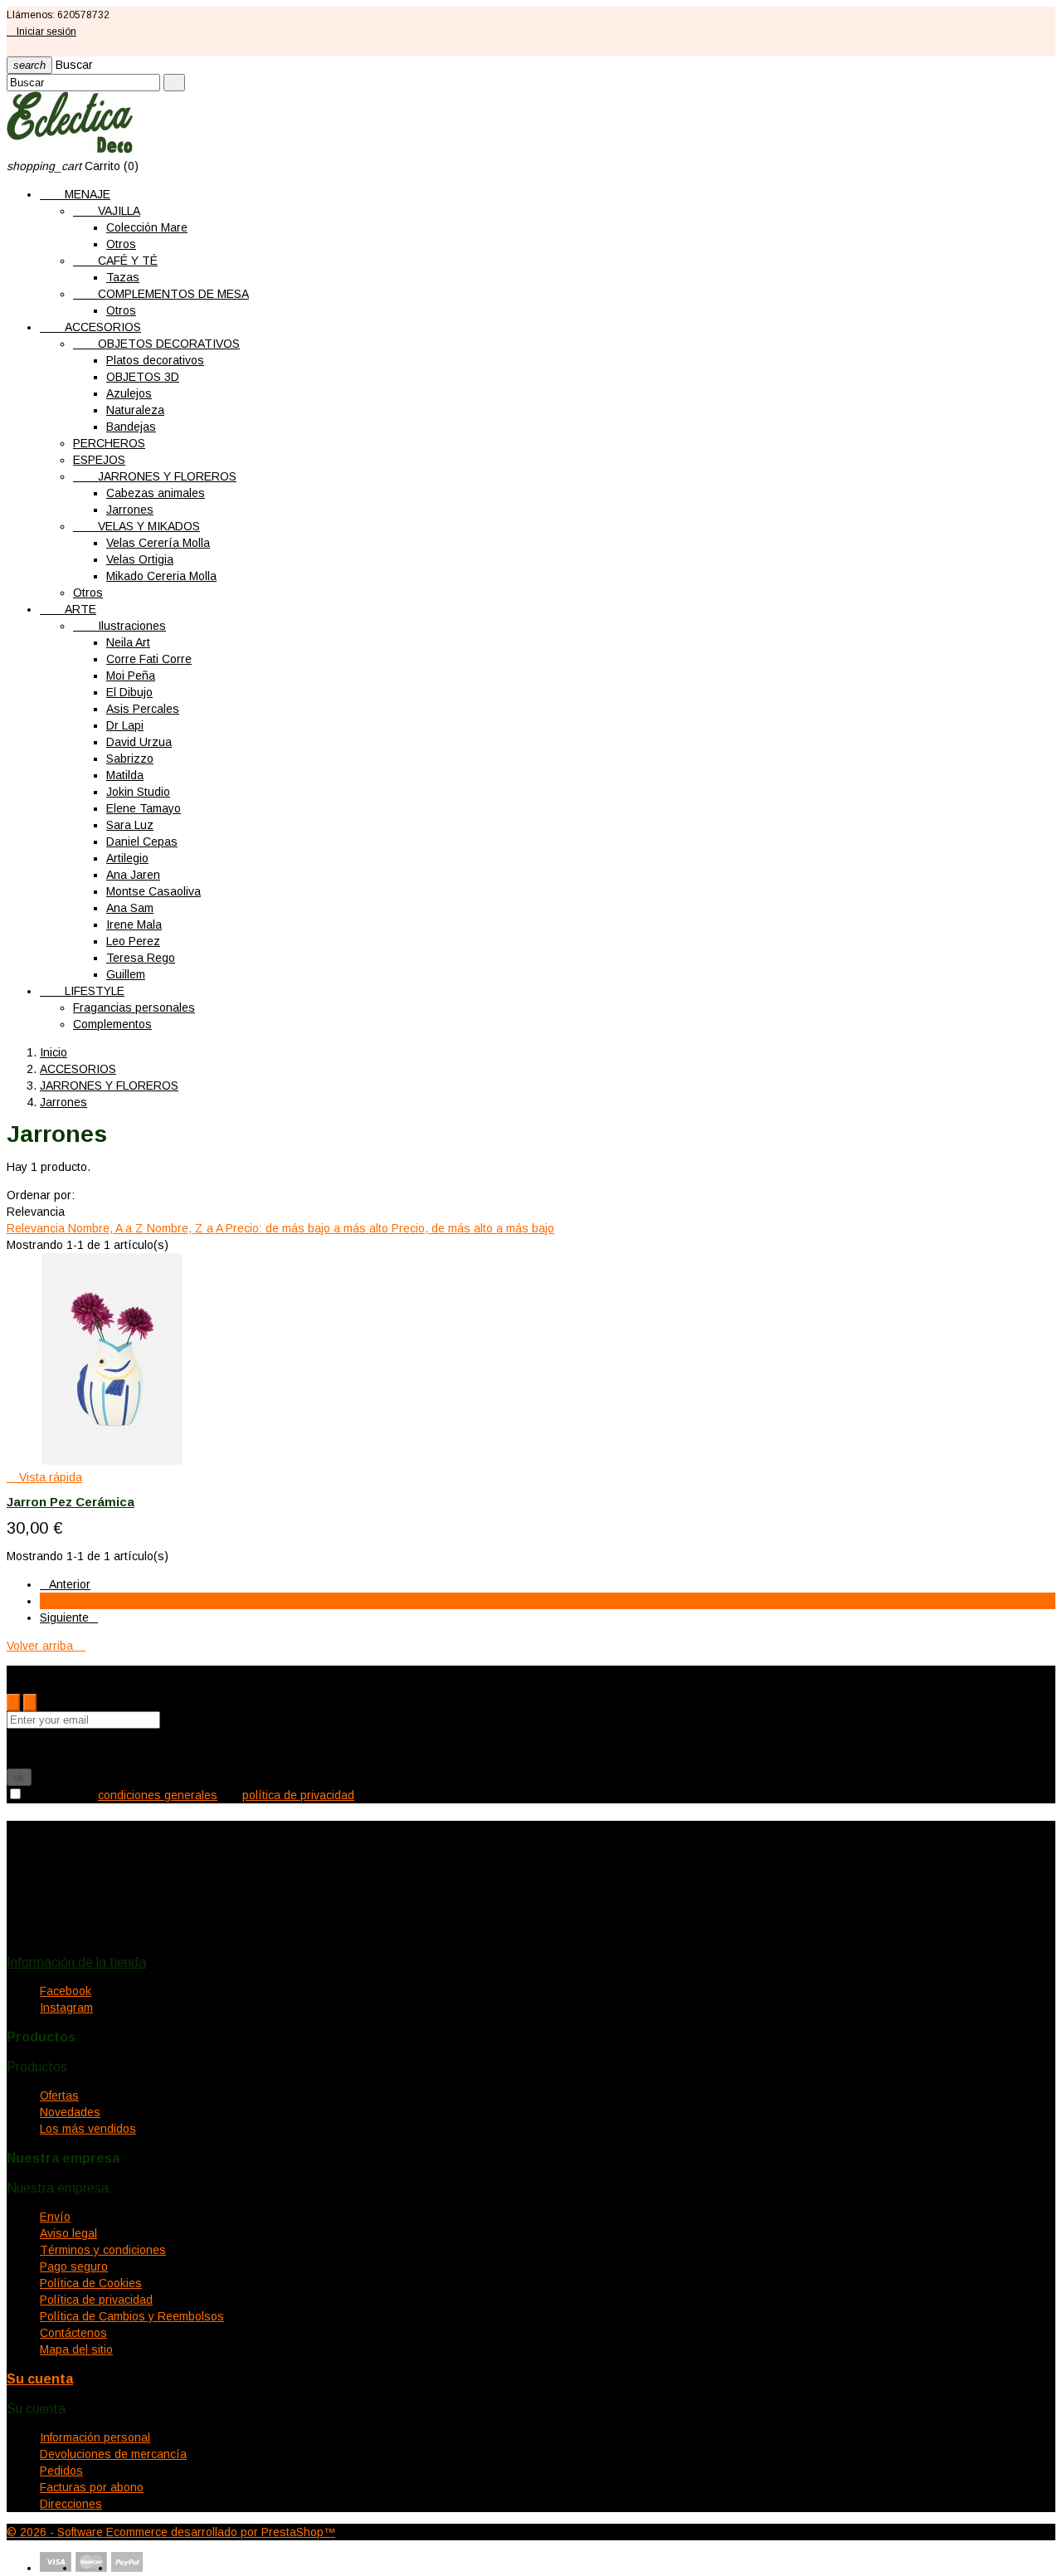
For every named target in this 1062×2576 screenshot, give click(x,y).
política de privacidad (298, 1795)
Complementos (112, 1024)
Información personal (95, 2437)
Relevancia (37, 1228)
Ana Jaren (133, 875)
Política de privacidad (96, 2300)
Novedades (70, 2112)
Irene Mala (134, 925)
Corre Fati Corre (149, 659)
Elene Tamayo (144, 808)
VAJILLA (107, 211)
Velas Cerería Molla (158, 543)
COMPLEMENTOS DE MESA (161, 294)
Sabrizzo (130, 759)
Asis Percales (143, 709)
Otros (121, 244)
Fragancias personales (134, 1007)
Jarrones (130, 510)
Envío (55, 2217)
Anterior (65, 1584)
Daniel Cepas (142, 842)
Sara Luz (130, 825)
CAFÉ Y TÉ (115, 261)
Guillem (126, 974)
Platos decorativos (155, 360)
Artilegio (127, 858)
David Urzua (139, 742)
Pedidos (61, 2471)
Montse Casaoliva (153, 891)
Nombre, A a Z (107, 1228)
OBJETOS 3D (143, 377)
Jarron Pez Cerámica (71, 1502)
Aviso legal (68, 2233)
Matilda (125, 775)
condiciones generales (158, 1795)
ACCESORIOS (90, 327)
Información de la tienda (76, 1962)
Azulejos (129, 393)
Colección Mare (147, 227)
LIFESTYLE (82, 991)
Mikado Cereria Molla (161, 576)
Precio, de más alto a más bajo (473, 1228)
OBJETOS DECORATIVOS (156, 344)
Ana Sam (130, 908)
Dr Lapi (125, 725)
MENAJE (75, 194)
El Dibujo (129, 692)
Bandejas (131, 427)
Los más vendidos (88, 2129)
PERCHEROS (109, 443)
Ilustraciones (119, 626)
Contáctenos (73, 2333)
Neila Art (128, 642)
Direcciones (71, 2504)
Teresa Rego (141, 958)
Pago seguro (74, 2266)
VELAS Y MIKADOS (136, 526)
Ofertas (59, 2095)
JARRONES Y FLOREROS (155, 476)
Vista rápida (44, 1477)
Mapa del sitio (76, 2349)
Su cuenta (40, 2379)
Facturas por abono (92, 2487)
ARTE (68, 609)
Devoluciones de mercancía (113, 2454)
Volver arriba (46, 1646)
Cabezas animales (156, 493)
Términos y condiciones (103, 2250)
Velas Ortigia (140, 559)
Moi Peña (131, 676)
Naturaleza (135, 410)
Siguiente (69, 1617)
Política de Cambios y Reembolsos (132, 2316)
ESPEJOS (99, 460)
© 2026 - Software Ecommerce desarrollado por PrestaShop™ (171, 2532)
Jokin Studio (138, 792)
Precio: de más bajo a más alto (309, 1228)
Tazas (123, 277)
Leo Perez (133, 941)
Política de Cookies (91, 2283)
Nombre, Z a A (186, 1228)
